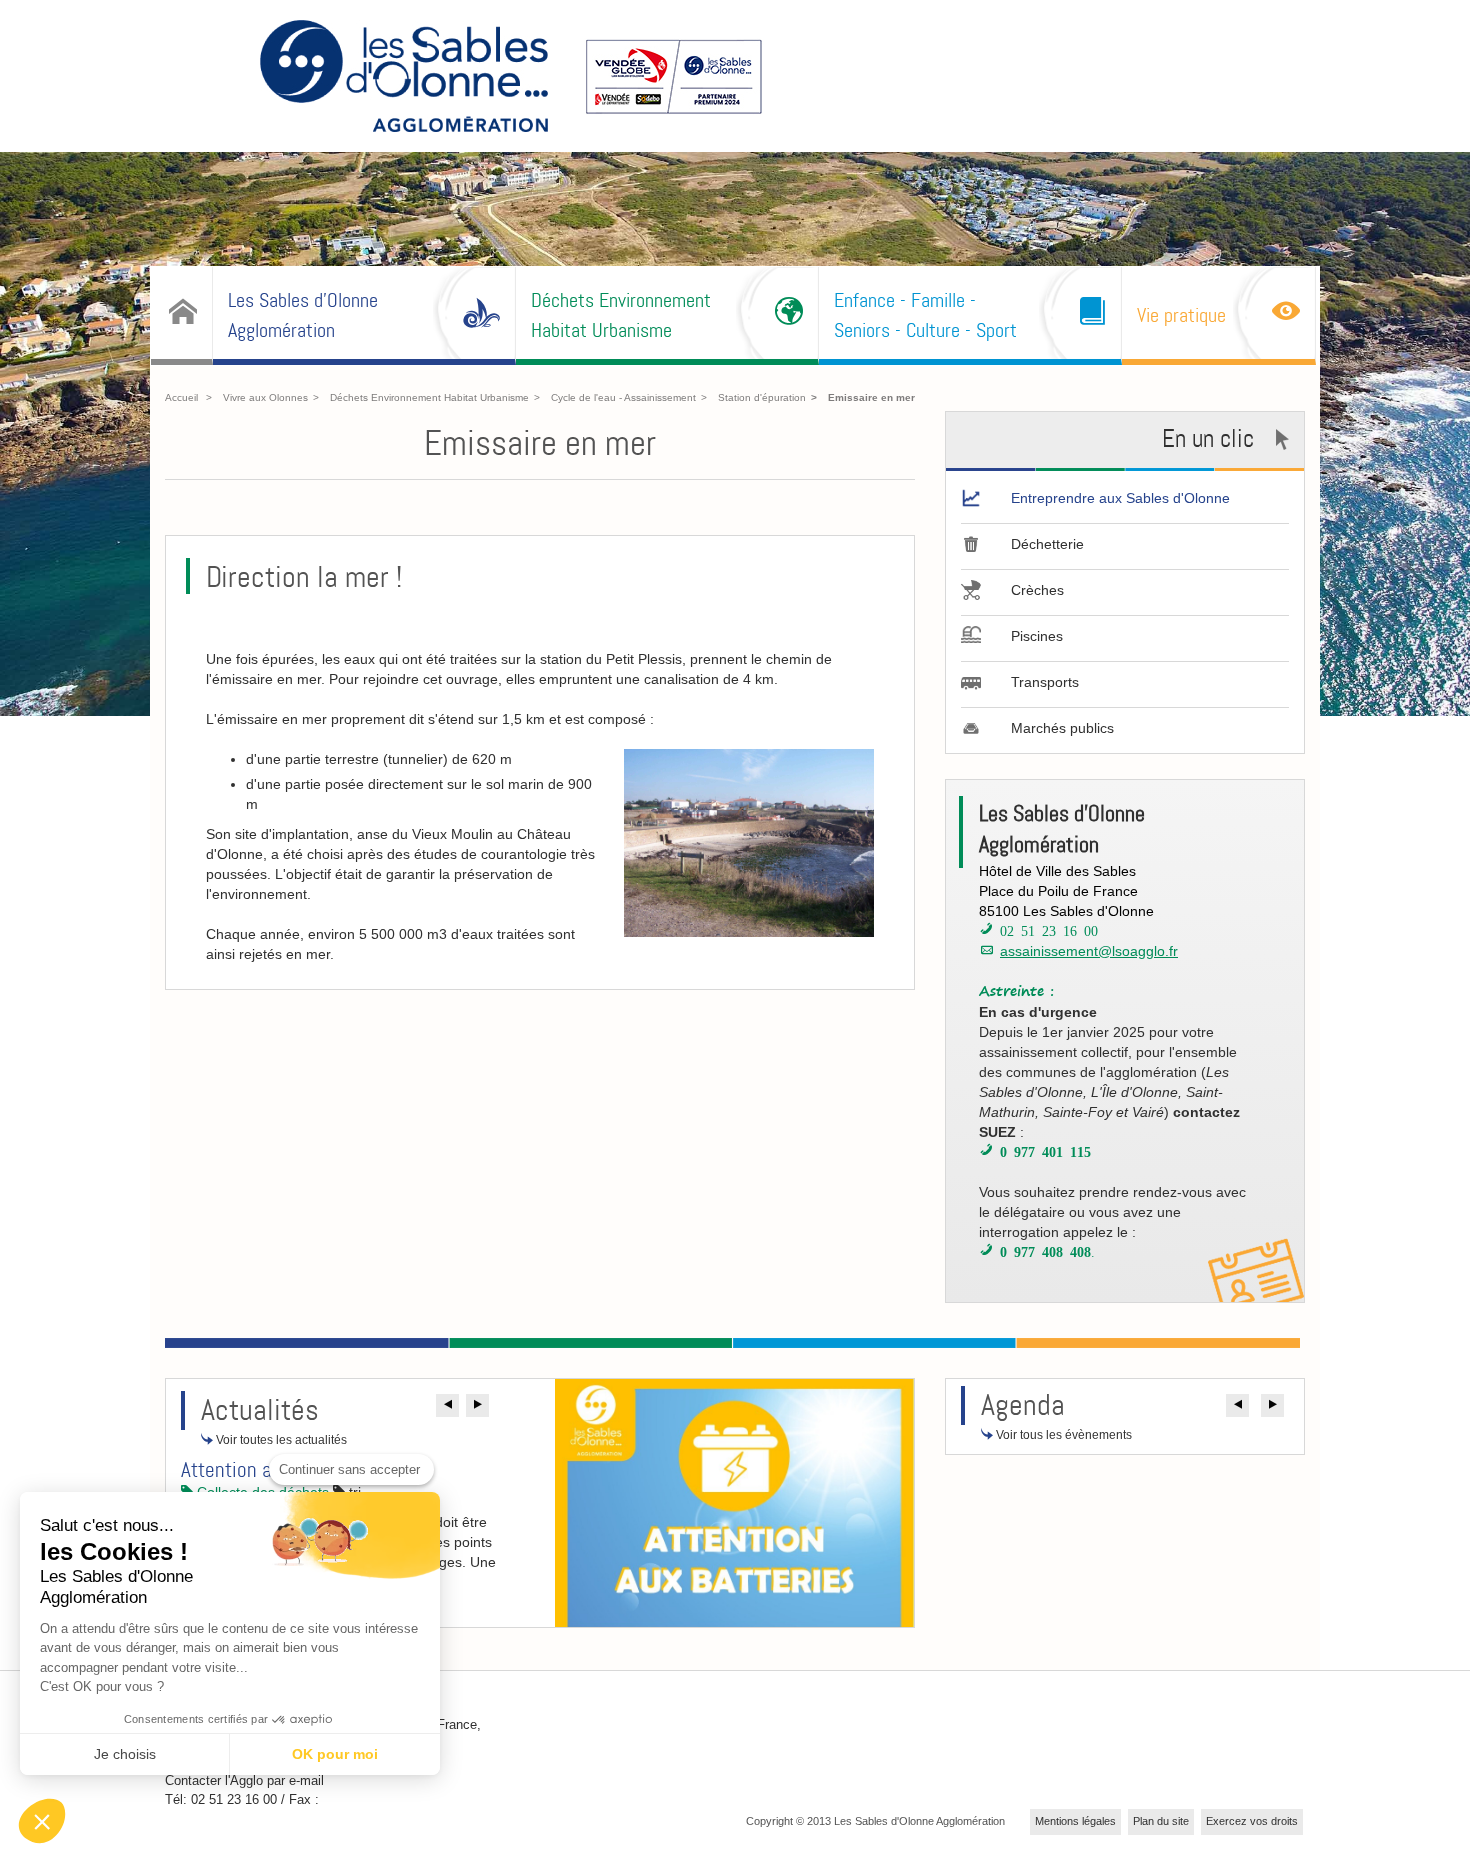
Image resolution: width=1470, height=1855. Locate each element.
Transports (1045, 682)
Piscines (1037, 636)
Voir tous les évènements (1062, 1435)
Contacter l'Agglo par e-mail (244, 1780)
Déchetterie (1047, 544)
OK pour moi (335, 1754)
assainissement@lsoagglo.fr (1089, 951)
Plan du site (1161, 1821)
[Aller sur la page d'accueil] (404, 79)
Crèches (1037, 590)
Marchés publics (1062, 728)
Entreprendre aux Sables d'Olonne (1120, 498)
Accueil (181, 397)
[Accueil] (181, 313)
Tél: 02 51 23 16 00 (221, 1799)
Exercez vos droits (1252, 1821)
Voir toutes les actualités (280, 1440)
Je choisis (125, 1754)
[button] (447, 1405)
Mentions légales (1075, 1821)
